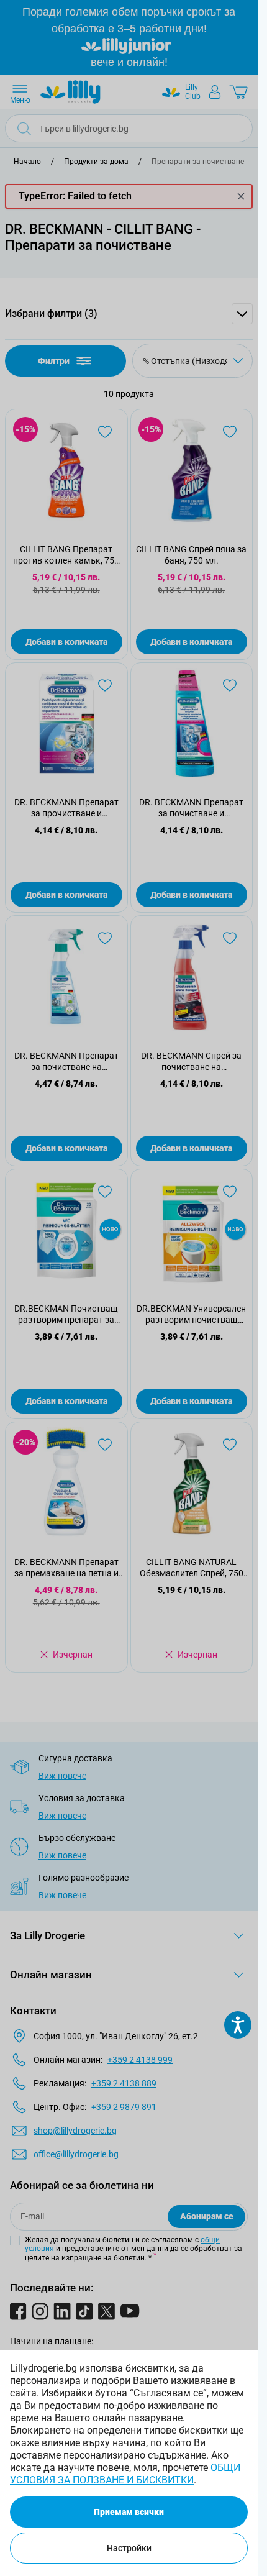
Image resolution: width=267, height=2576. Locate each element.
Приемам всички (129, 2512)
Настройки (129, 2548)
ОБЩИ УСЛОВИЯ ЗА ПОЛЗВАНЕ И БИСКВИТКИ (125, 2474)
